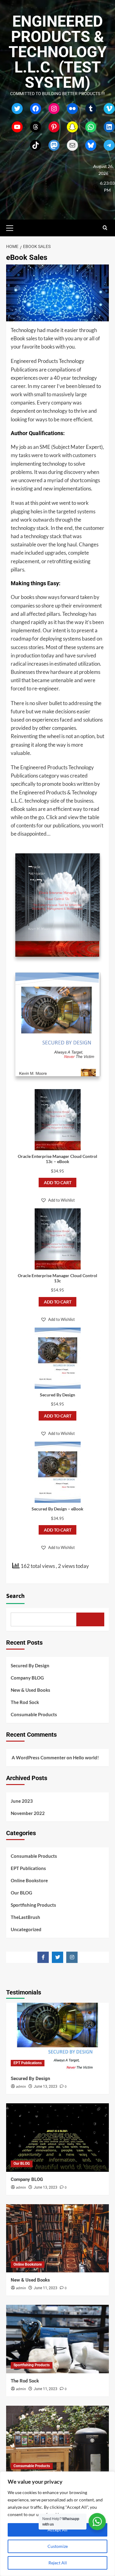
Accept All (57, 2530)
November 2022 (28, 1813)
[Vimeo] (109, 109)
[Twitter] (17, 109)
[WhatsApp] (91, 127)
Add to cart (58, 1183)
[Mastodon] (54, 145)
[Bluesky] (91, 145)
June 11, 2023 (46, 2288)
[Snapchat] (72, 127)
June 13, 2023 (46, 2086)
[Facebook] (36, 109)
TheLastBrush (25, 1917)
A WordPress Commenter (39, 1757)
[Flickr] (72, 109)
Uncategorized (26, 1929)
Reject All (58, 2563)
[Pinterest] (54, 127)
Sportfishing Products (33, 1905)
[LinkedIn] (109, 127)
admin (21, 2087)
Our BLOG (21, 1893)
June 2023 (22, 1801)
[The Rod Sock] (57, 2339)
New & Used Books (31, 1690)
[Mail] (72, 145)
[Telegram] (109, 145)
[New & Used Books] (57, 2238)
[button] (12, 227)
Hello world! (86, 1757)
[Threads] (36, 127)
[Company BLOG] (57, 2137)
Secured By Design (30, 1665)
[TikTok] (36, 145)
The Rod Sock (25, 1702)
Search (15, 1596)
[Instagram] (54, 109)
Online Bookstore (29, 1880)
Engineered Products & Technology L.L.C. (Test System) (58, 52)
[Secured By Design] (57, 2037)
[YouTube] (17, 127)
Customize (58, 2546)
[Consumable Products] (57, 2440)
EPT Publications (28, 1868)
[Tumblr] (91, 109)
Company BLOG (27, 1678)
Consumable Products (34, 1714)
